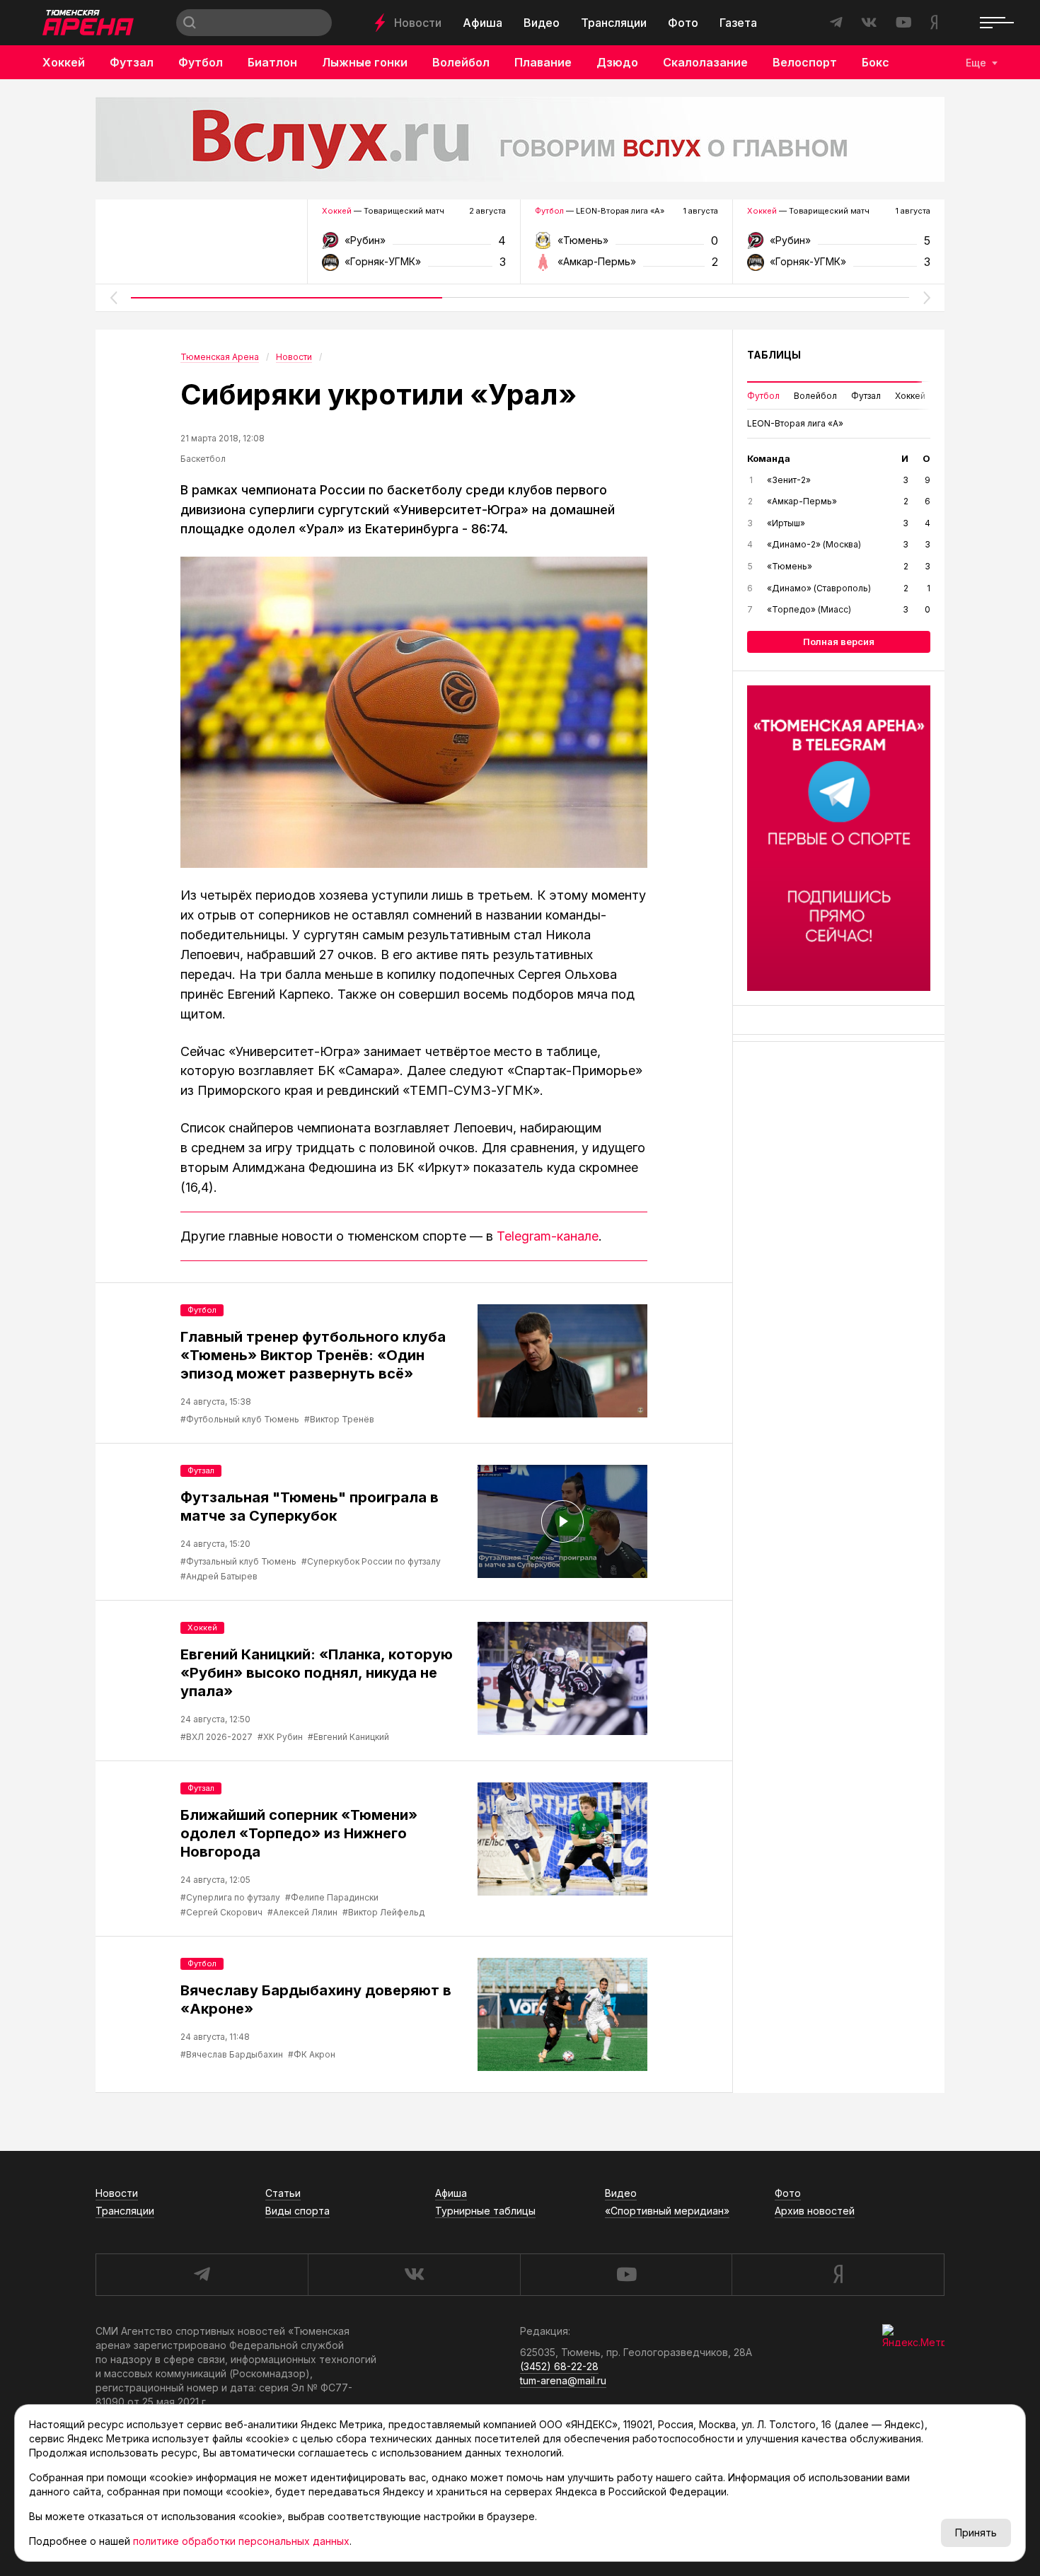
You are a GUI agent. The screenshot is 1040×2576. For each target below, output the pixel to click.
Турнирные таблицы (485, 2211)
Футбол (201, 62)
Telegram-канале (548, 1236)
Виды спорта (297, 2211)
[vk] (414, 2275)
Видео (542, 23)
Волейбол (461, 62)
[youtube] (626, 2275)
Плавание (543, 62)
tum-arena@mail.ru (563, 2380)
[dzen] (838, 2275)
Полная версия (839, 642)
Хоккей (64, 62)
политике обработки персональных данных (241, 2541)
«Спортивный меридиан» (667, 2211)
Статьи (283, 2193)
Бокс (876, 62)
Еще (976, 63)
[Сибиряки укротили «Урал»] (414, 712)
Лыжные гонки (365, 62)
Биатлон (272, 62)
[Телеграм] (839, 838)
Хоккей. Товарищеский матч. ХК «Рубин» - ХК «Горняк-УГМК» (414, 245)
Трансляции (614, 23)
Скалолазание (705, 62)
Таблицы (774, 355)
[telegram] (202, 2275)
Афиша (483, 23)
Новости (418, 23)
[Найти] (190, 23)
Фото (683, 23)
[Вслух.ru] (520, 139)
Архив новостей (815, 2211)
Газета (738, 23)
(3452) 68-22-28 (559, 2366)
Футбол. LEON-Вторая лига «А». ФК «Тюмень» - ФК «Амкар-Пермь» (626, 245)
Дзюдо (617, 62)
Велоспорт (805, 62)
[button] (113, 298)
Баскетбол (203, 459)
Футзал (132, 62)
